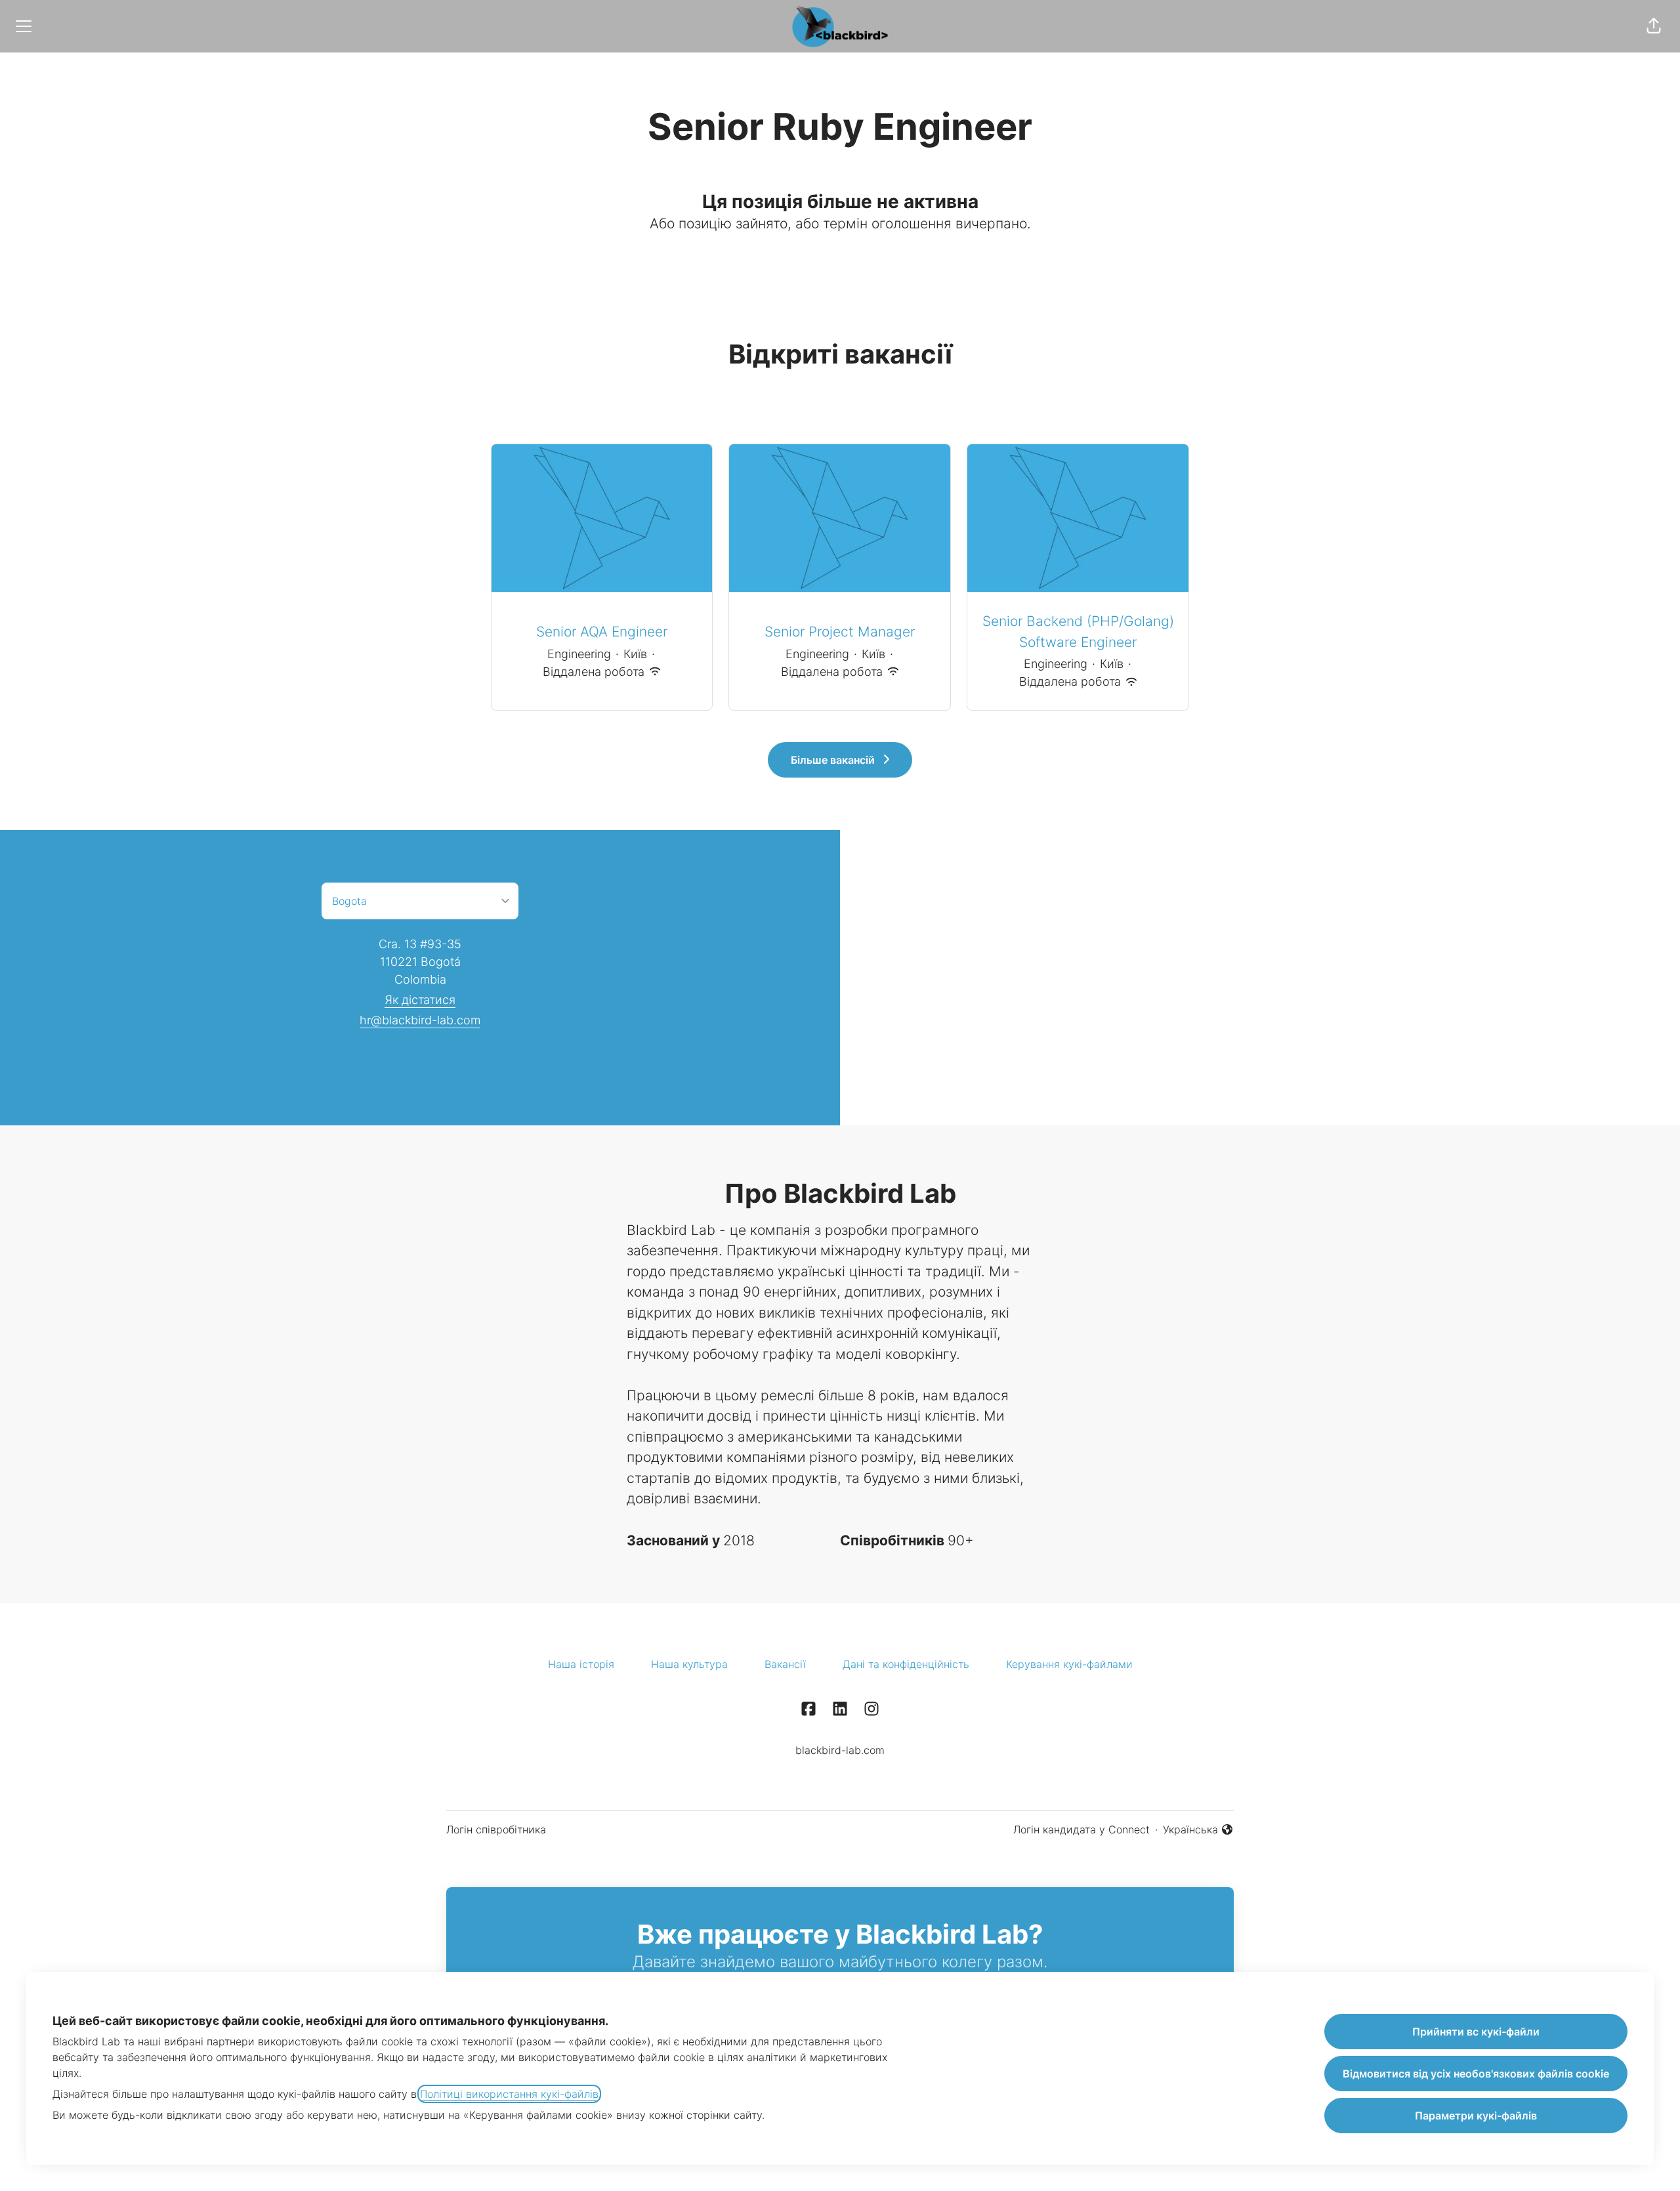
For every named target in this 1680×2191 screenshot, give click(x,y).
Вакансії (785, 1664)
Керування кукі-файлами (1069, 1664)
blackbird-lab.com (840, 1750)
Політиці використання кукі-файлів (509, 2094)
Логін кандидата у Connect (1081, 1829)
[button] (1654, 26)
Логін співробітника (496, 1829)
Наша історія (581, 1664)
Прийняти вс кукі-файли (1476, 2032)
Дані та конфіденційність (906, 1664)
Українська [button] (1197, 1830)
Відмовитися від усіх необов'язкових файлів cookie (1476, 2074)
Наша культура (689, 1664)
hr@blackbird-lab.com (420, 1020)
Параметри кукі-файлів (1476, 2116)
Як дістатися (420, 1000)
